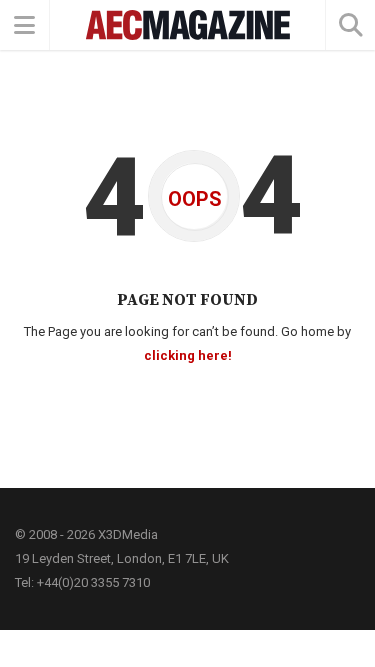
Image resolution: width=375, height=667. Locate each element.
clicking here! (188, 355)
